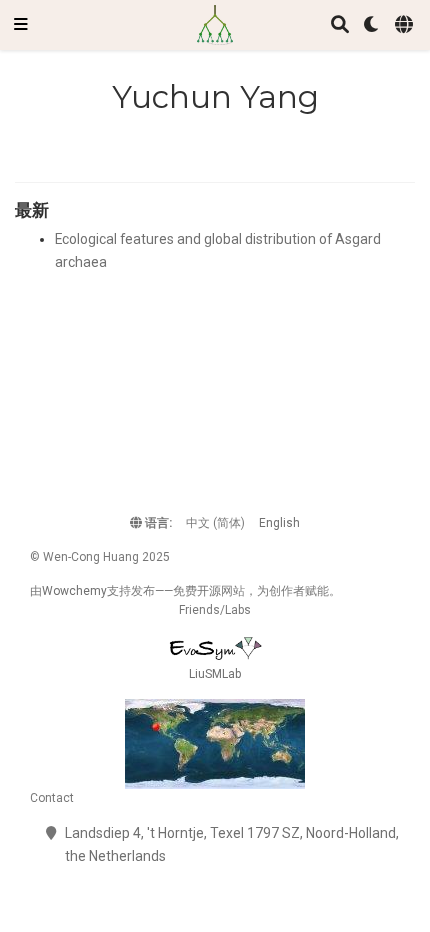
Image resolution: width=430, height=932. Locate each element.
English (279, 523)
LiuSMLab (215, 674)
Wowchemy (74, 591)
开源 (209, 591)
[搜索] (340, 25)
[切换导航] (21, 25)
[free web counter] (215, 744)
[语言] (405, 25)
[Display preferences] (372, 25)
